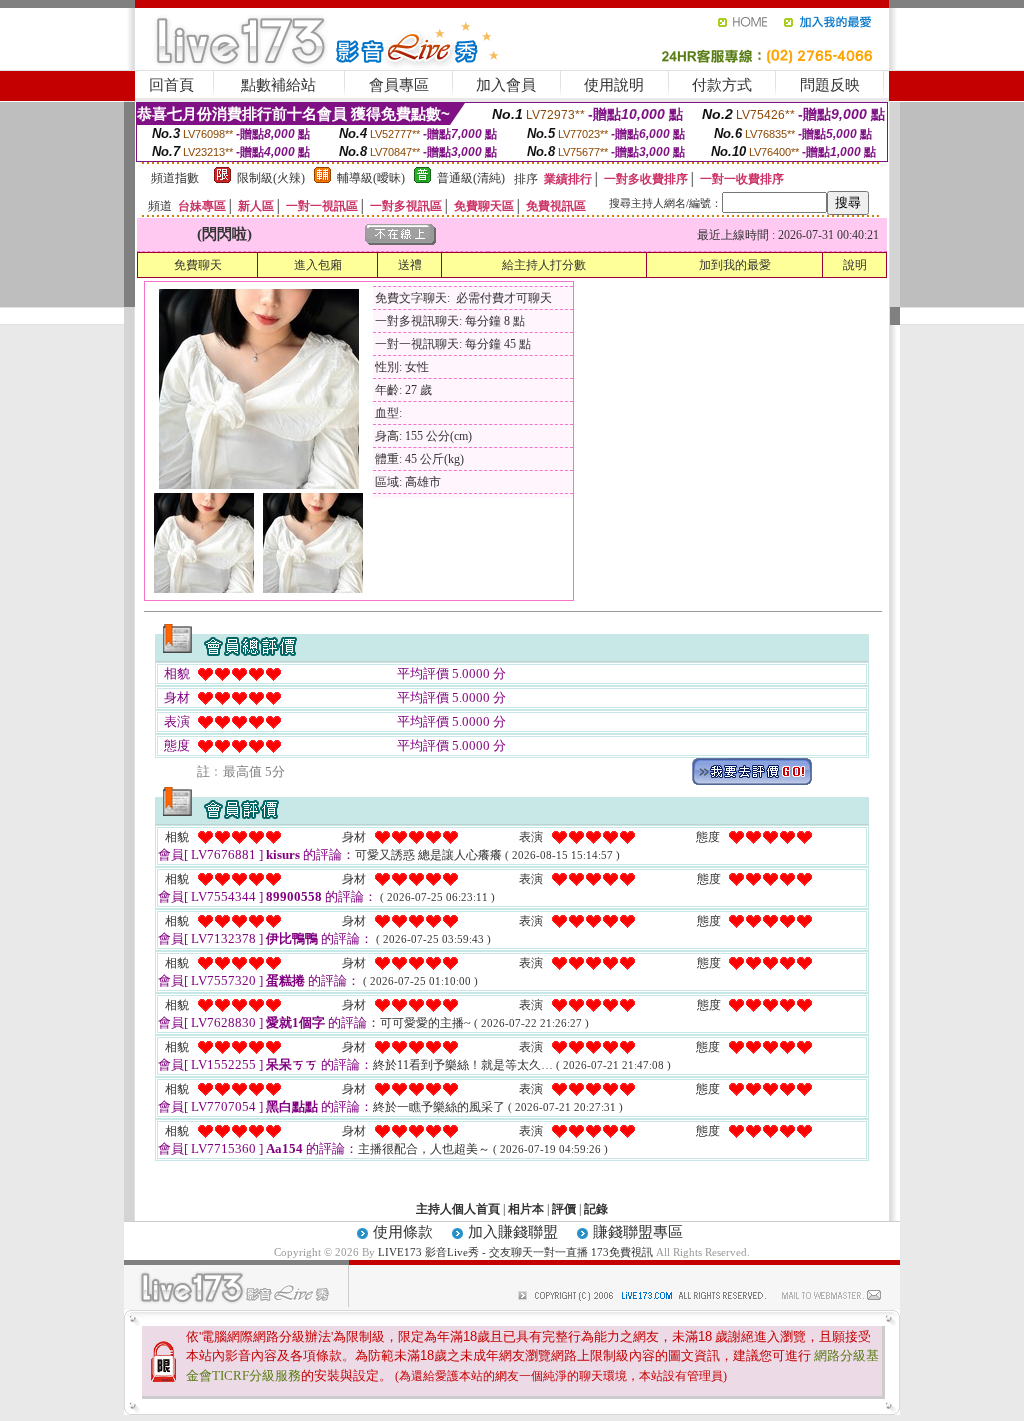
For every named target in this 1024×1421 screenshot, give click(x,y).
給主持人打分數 (544, 265)
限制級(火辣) (271, 178)
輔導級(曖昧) (371, 178)
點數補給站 (278, 85)
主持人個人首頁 (458, 1209)
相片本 (526, 1209)
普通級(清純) (471, 178)
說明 (855, 265)
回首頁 (171, 85)
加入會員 (506, 85)
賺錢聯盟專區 (638, 1232)
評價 (564, 1209)
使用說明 (614, 85)
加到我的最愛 (735, 265)
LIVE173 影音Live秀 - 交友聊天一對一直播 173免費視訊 (515, 1252)
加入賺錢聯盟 (513, 1232)
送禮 (410, 265)
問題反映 (830, 85)
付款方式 (722, 85)
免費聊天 (198, 265)
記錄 (596, 1209)
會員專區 (399, 85)
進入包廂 (318, 265)
